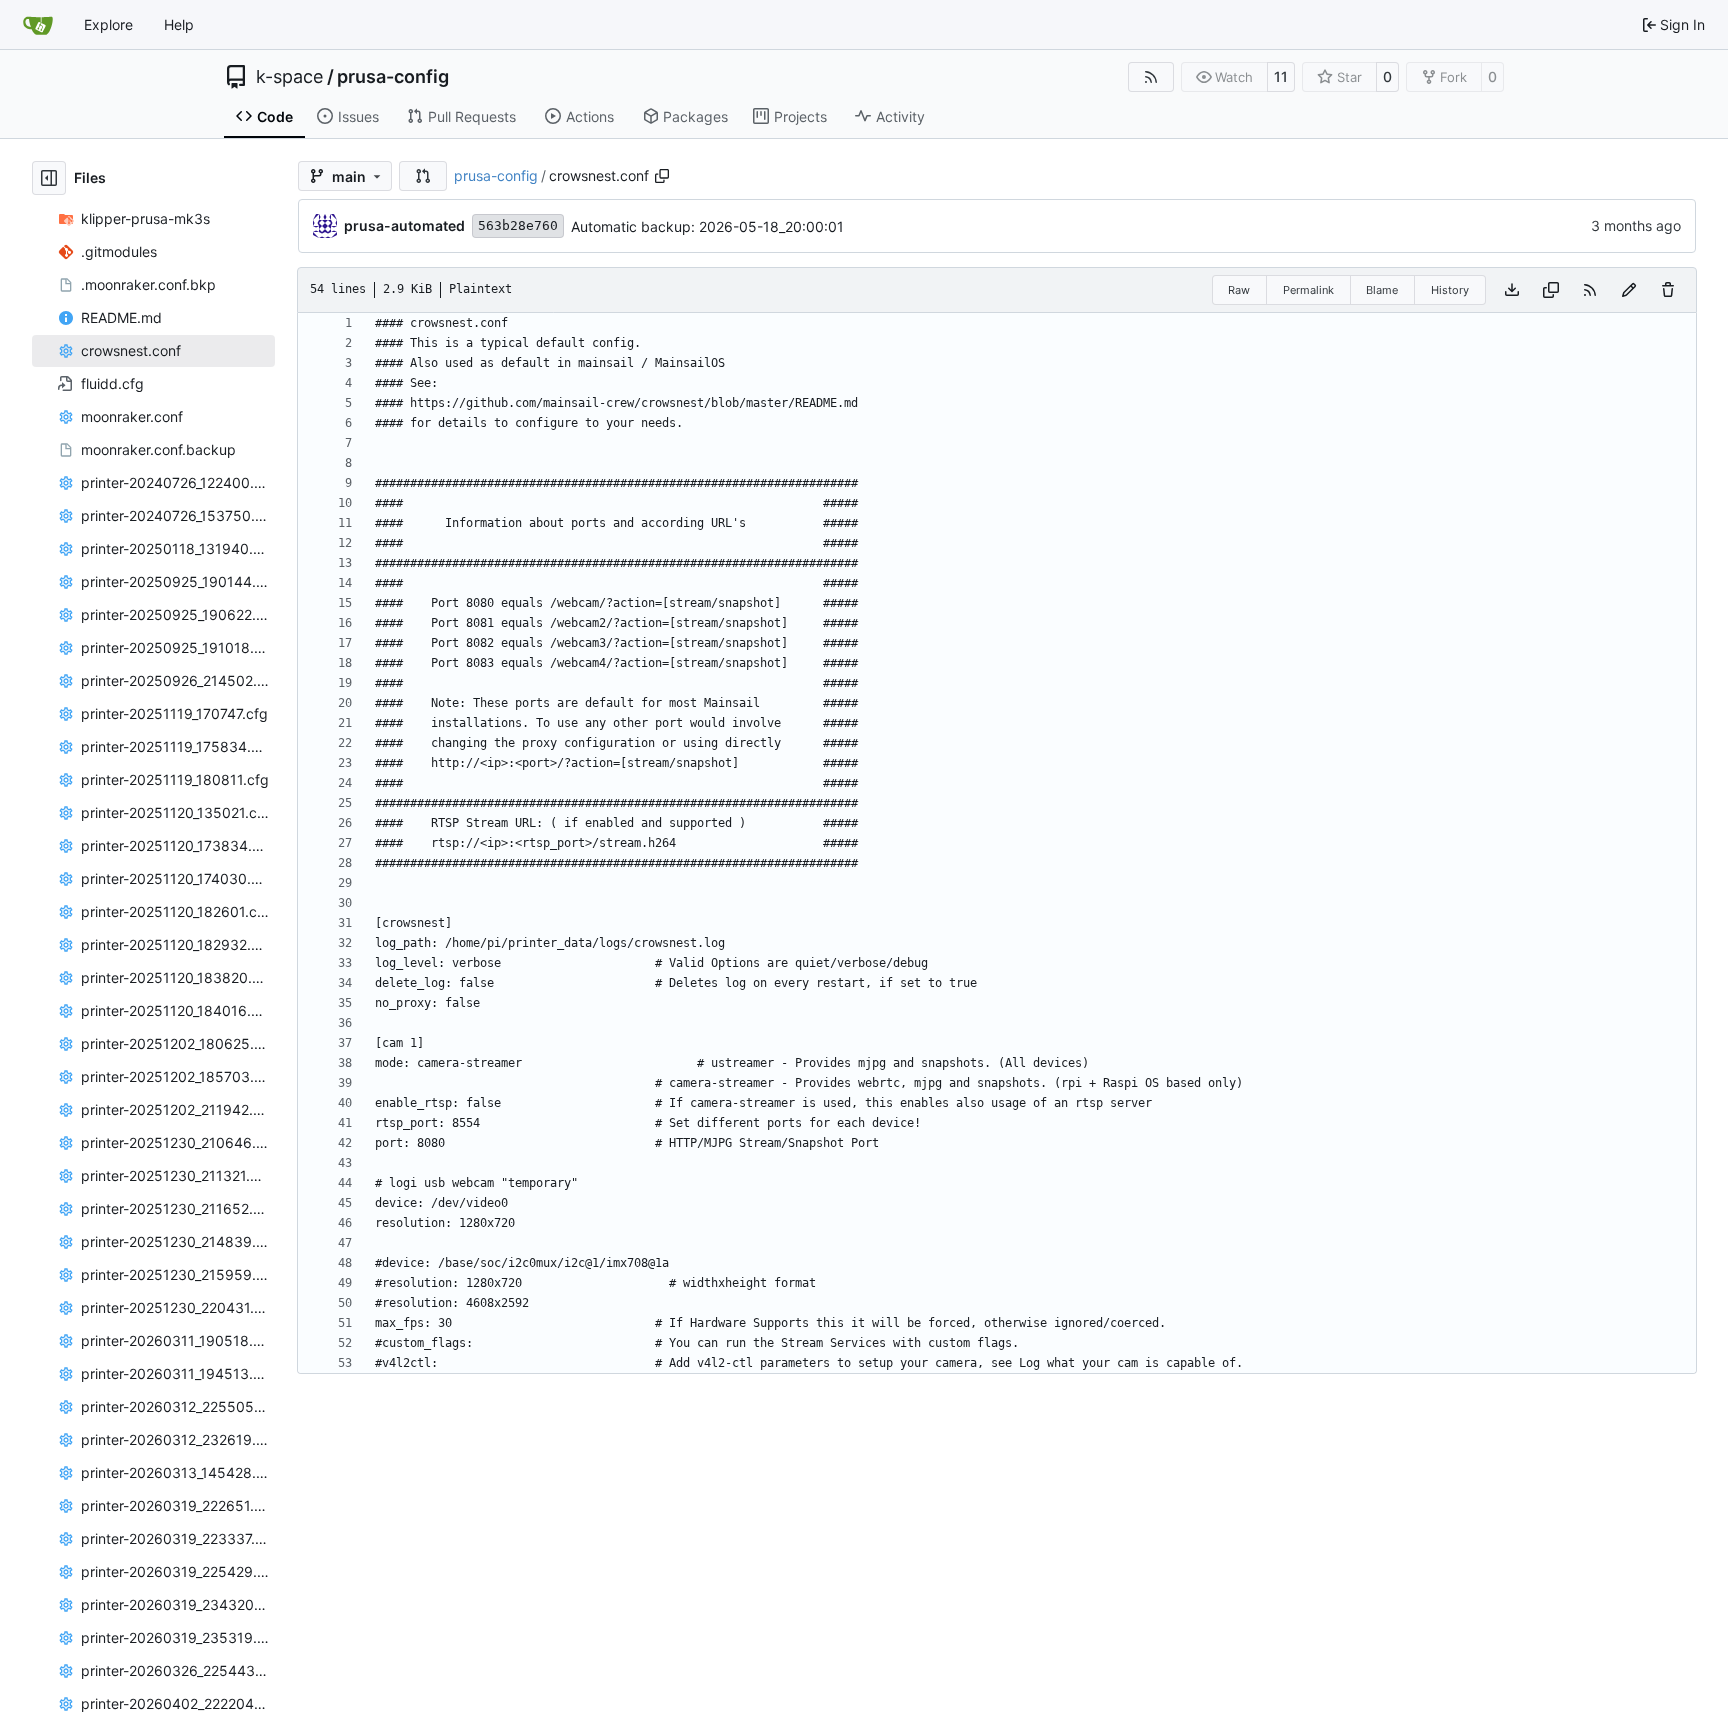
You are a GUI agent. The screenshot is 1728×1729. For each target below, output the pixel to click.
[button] (423, 176)
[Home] (38, 25)
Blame (1382, 290)
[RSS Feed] (1151, 77)
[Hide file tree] (49, 178)
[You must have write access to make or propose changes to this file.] (1668, 290)
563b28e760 (518, 225)
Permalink (1308, 290)
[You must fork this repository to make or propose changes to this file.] (1629, 290)
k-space (289, 77)
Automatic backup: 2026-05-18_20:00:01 (707, 226)
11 (1281, 76)
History (1450, 290)
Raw (1239, 290)
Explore (108, 24)
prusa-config (393, 77)
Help (179, 24)
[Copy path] (662, 176)
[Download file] (1512, 290)
